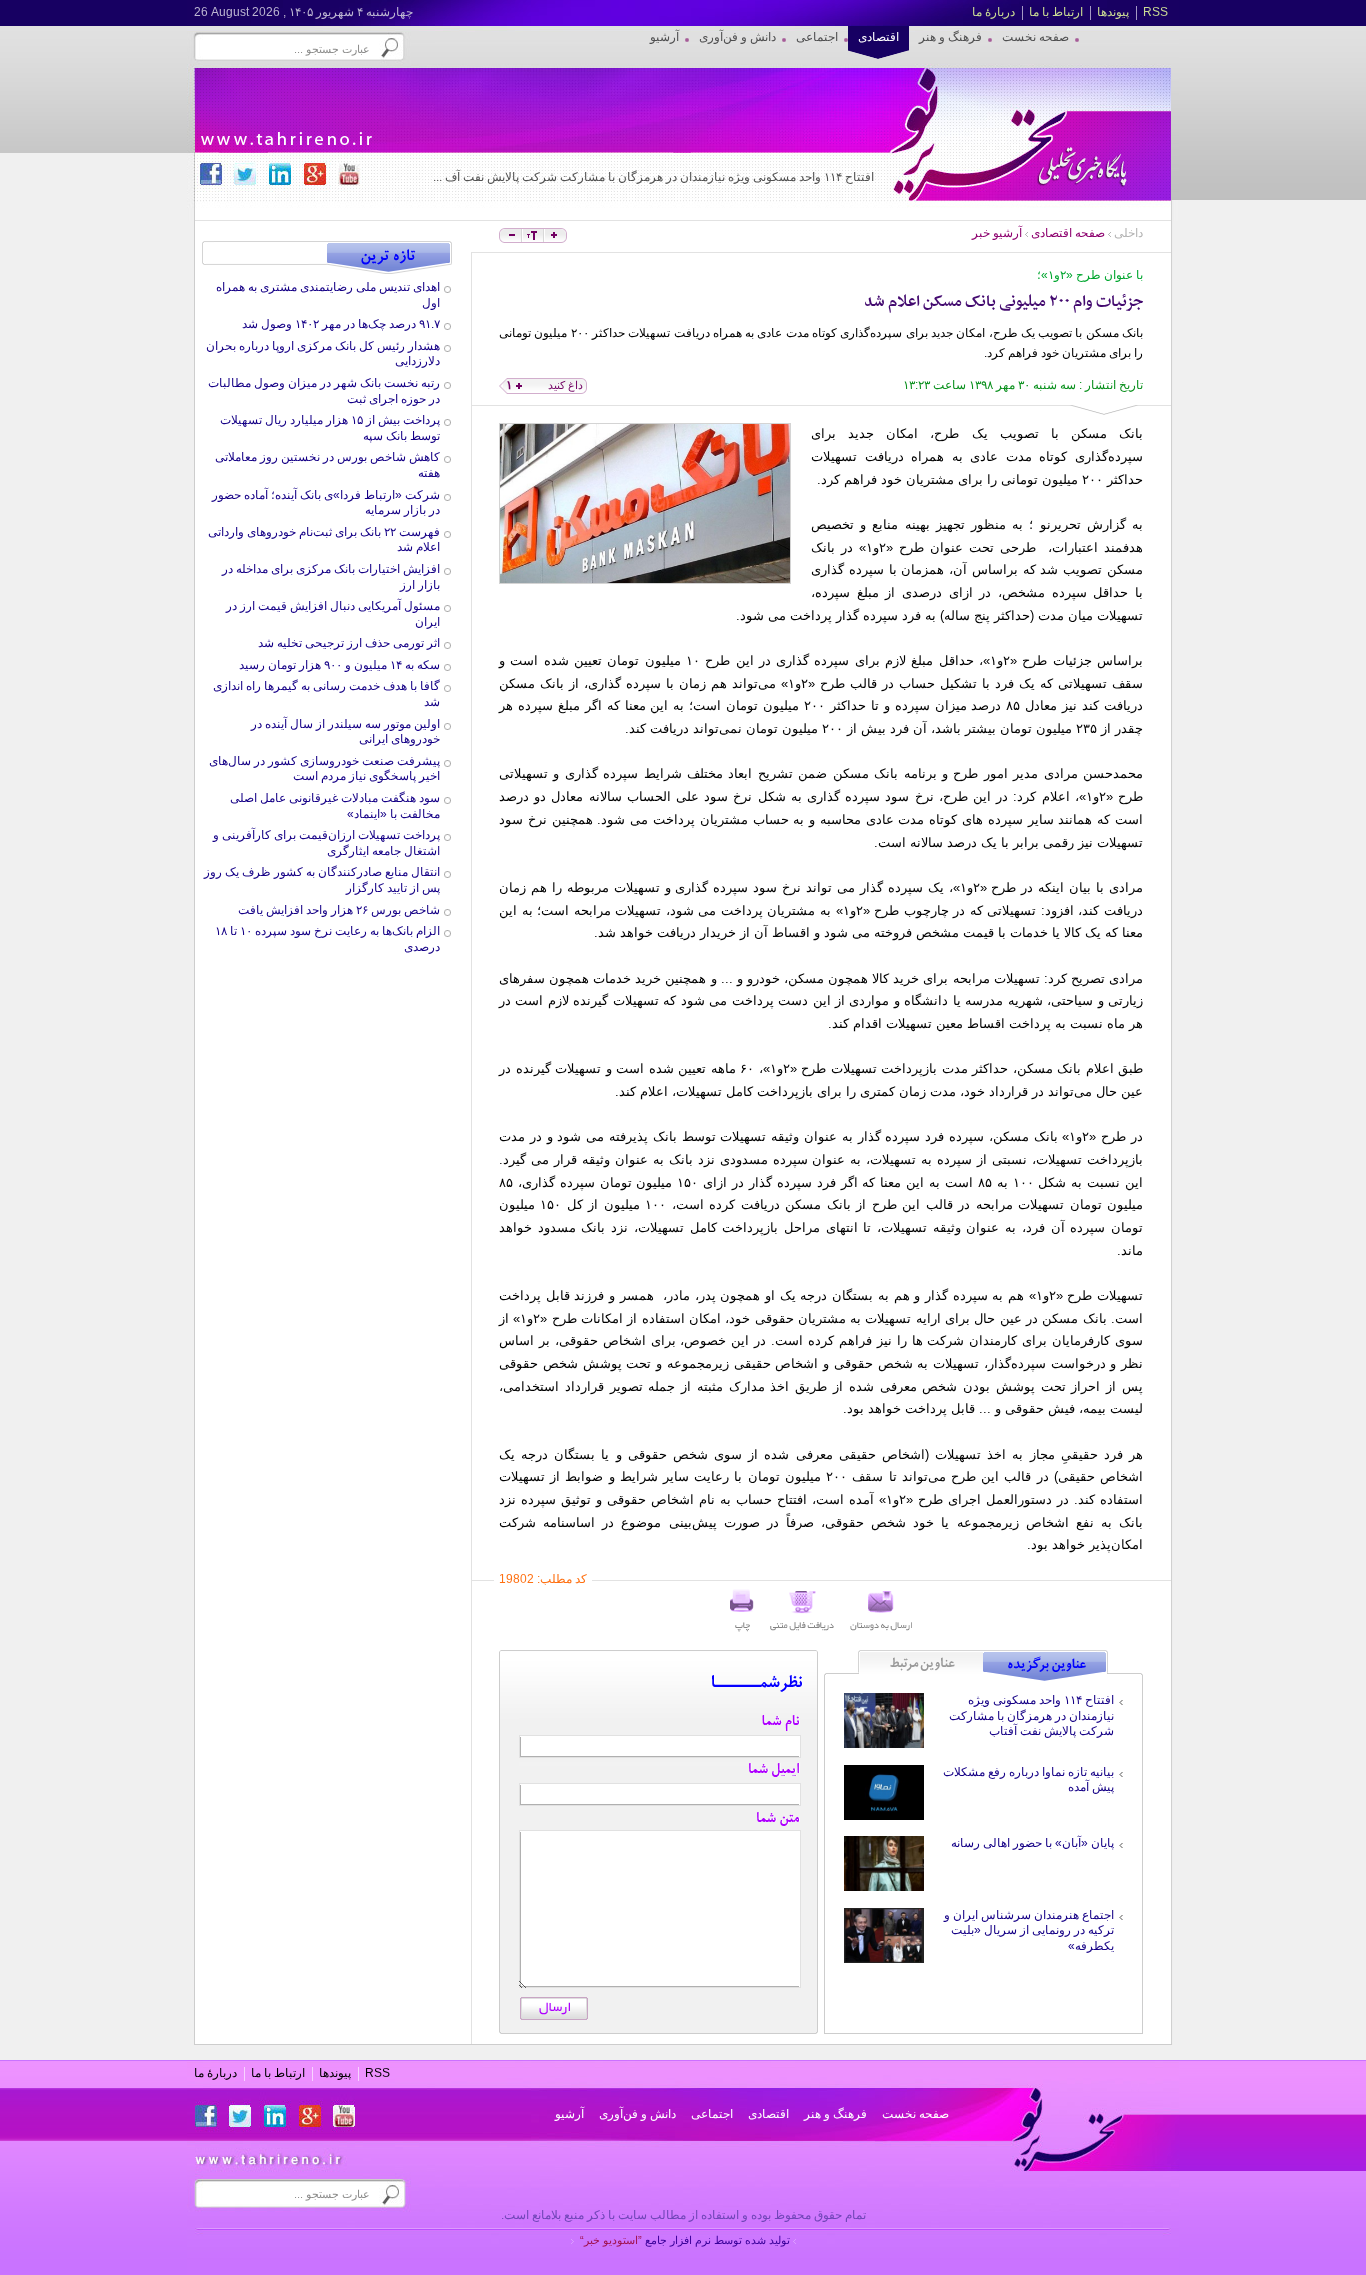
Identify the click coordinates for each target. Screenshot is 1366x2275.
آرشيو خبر (997, 233)
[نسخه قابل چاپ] (742, 1611)
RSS (1155, 12)
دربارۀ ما (993, 12)
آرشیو (569, 2114)
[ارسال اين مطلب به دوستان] (881, 1611)
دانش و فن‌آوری (637, 2114)
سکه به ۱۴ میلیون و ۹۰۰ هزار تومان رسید (339, 665)
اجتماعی (712, 2114)
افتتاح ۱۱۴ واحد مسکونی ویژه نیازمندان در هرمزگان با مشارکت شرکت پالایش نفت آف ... (653, 177)
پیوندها (1113, 12)
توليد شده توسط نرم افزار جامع (685, 2240)
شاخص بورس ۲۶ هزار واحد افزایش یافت (339, 910)
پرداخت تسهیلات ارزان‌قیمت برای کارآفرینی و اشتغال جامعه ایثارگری (326, 843)
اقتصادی (768, 2114)
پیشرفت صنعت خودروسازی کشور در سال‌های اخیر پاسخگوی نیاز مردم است (324, 769)
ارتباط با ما (1056, 12)
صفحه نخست (915, 2114)
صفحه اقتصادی (1068, 233)
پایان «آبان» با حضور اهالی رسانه (1032, 1843)
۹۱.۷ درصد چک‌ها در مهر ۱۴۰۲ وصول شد (341, 324)
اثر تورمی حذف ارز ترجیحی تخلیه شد (349, 643)
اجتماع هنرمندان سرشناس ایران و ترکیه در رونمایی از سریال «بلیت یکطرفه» (1029, 1930)
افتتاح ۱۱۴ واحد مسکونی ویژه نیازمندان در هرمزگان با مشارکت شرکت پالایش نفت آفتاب (1031, 1715)
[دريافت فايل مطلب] (802, 1611)
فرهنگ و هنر (835, 2114)
